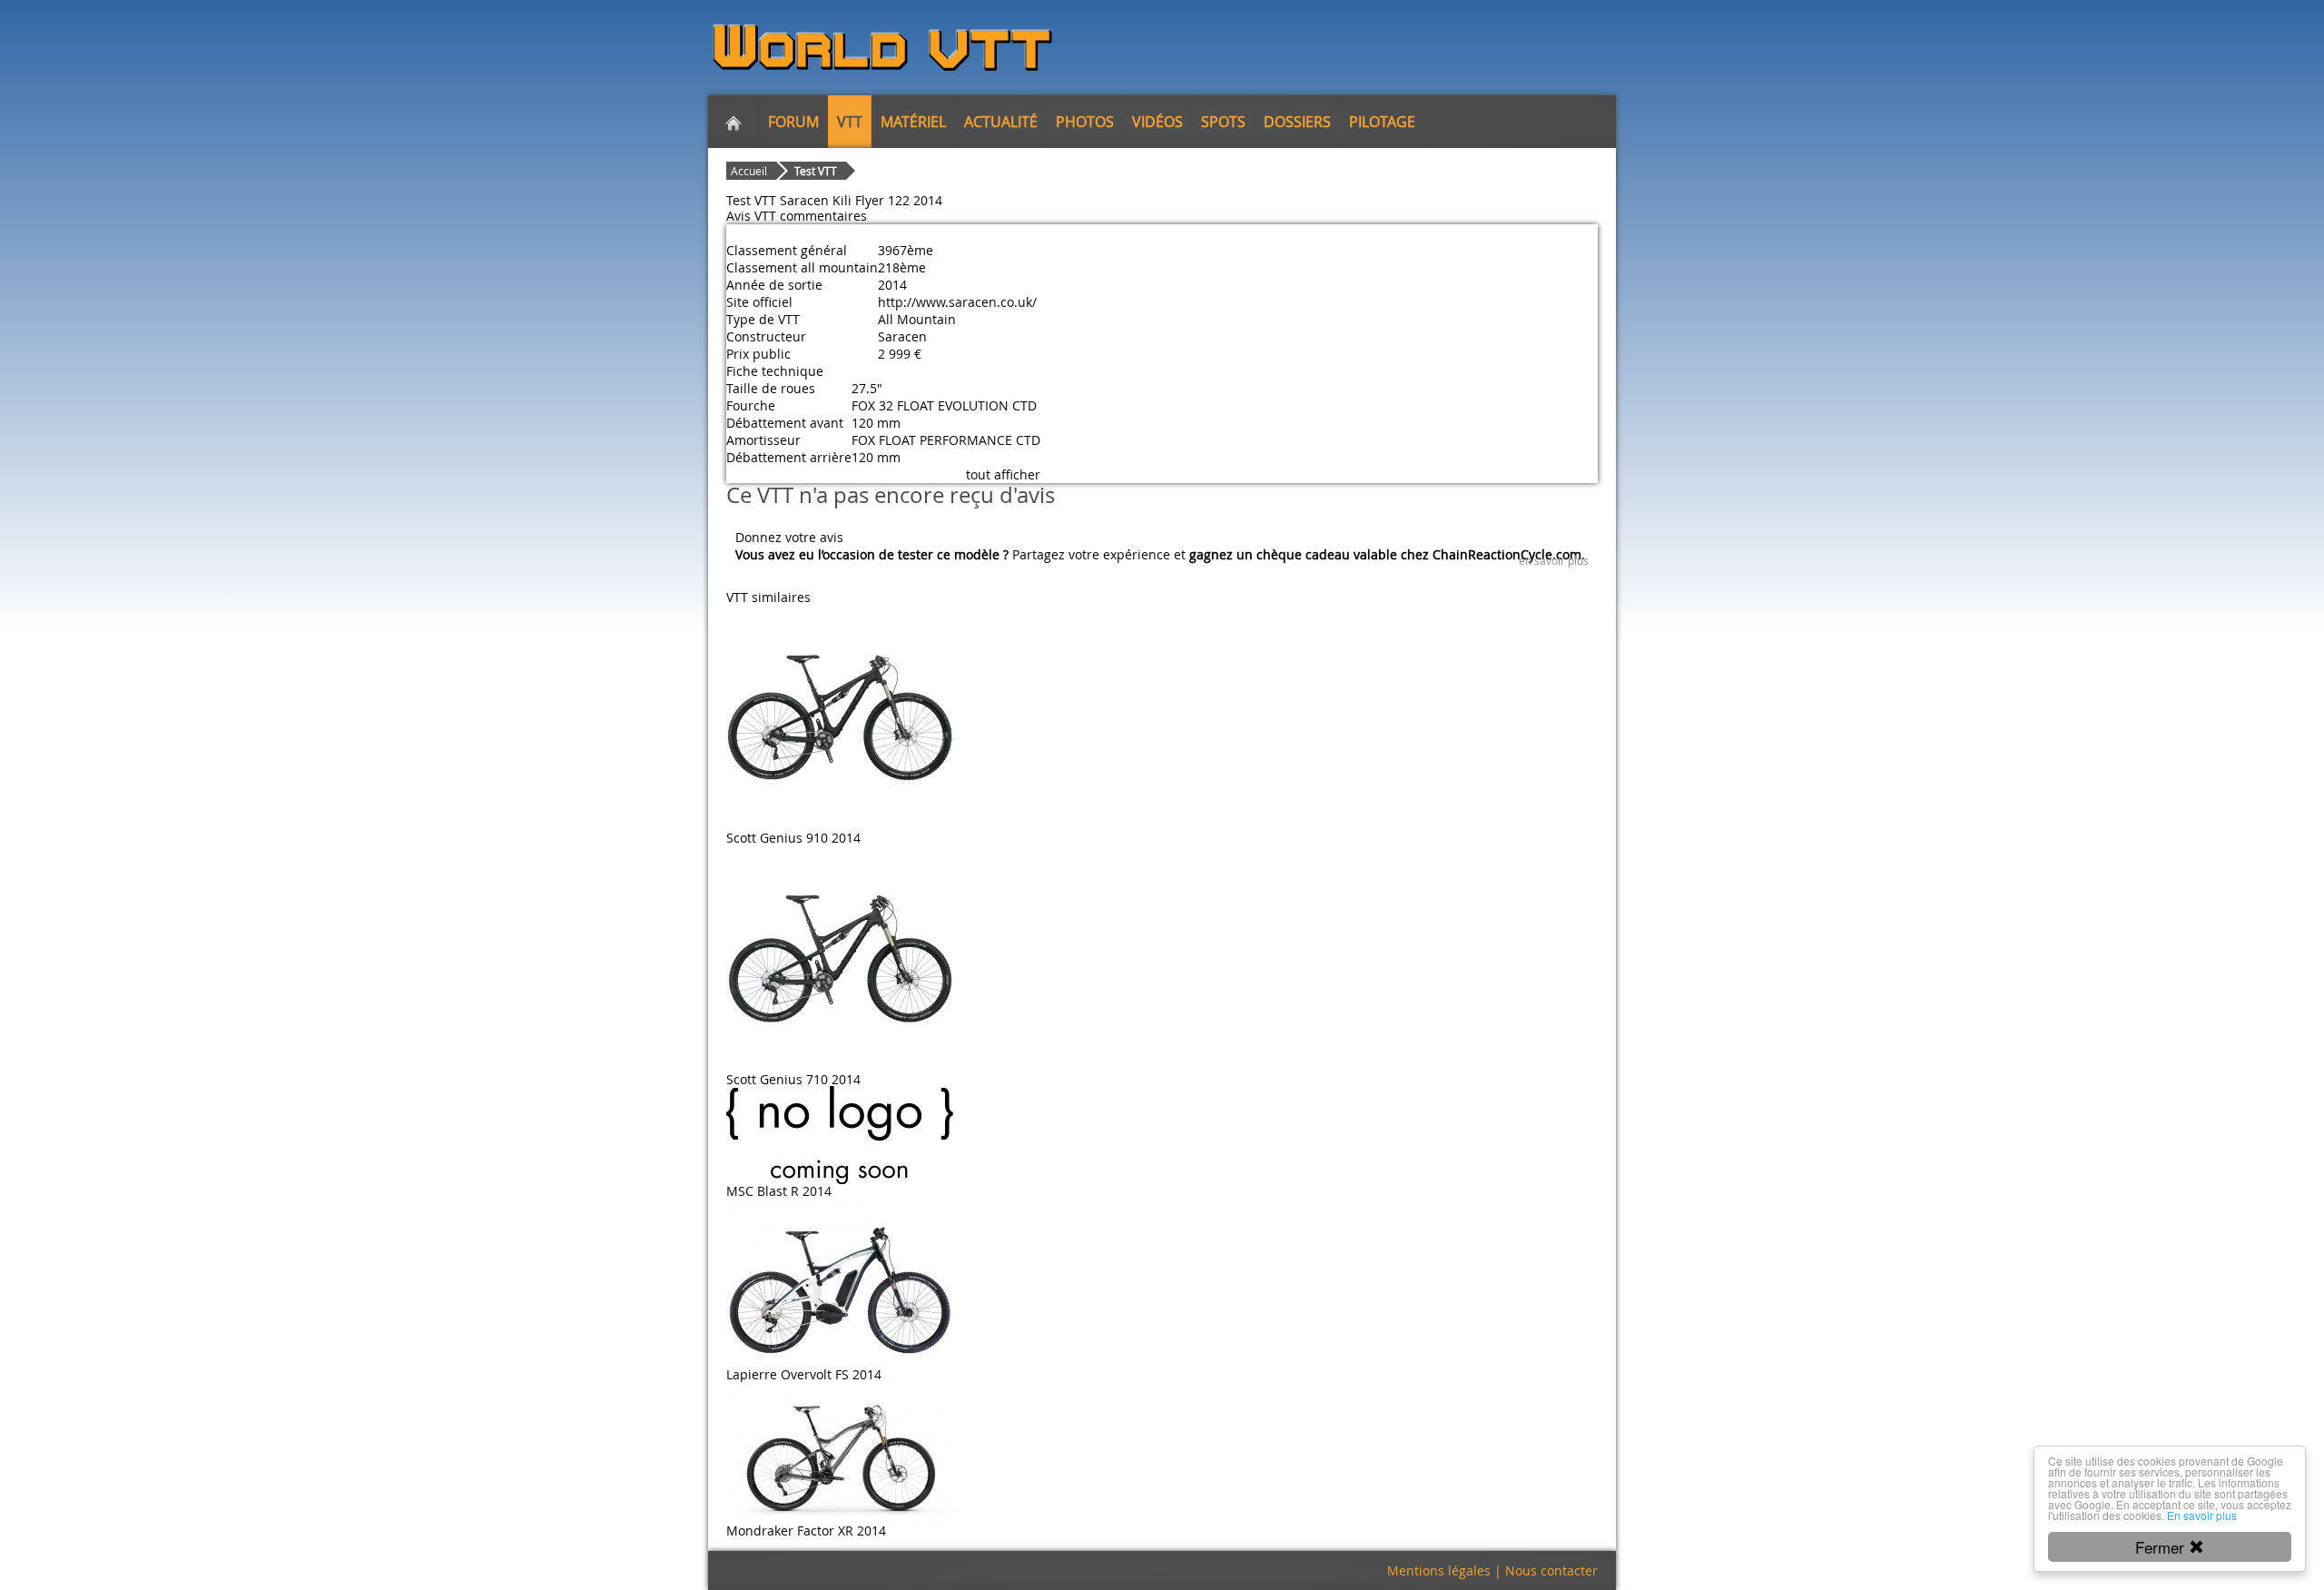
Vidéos (1157, 122)
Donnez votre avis (789, 537)
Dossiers (1297, 122)
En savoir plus (2202, 1515)
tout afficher (1003, 474)
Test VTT (816, 171)
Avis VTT (751, 216)
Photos (1085, 122)
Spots (1223, 122)
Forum (793, 122)
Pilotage (1382, 122)
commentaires (823, 216)
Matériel (913, 122)
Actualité (1001, 122)
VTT (850, 122)
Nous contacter (1551, 1570)
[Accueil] (734, 122)
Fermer (2162, 1547)
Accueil (749, 171)
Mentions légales (1439, 1570)
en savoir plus (1554, 560)
